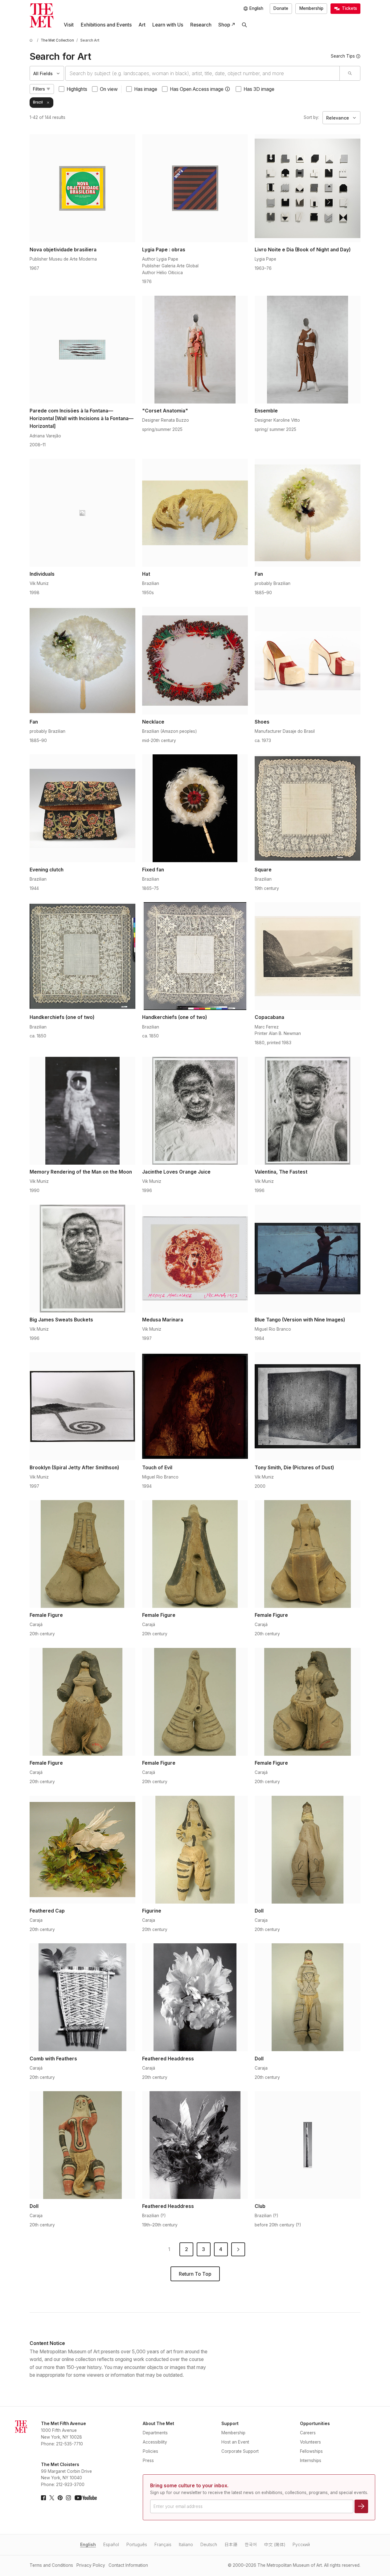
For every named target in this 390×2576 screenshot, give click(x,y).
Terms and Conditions (51, 2565)
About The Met (158, 2424)
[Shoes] (308, 661)
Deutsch (209, 2545)
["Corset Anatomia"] (195, 350)
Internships (311, 2460)
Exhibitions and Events (106, 25)
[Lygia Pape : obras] (195, 188)
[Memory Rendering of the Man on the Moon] (82, 1111)
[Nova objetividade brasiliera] (82, 188)
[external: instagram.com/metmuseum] (68, 2498)
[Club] (308, 2145)
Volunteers (310, 2442)
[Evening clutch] (82, 808)
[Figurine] (195, 1850)
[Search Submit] (350, 73)
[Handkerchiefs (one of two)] (82, 956)
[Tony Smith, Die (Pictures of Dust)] (308, 1406)
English (88, 2545)
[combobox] (203, 73)
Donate (281, 8)
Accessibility (155, 2442)
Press (148, 2460)
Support (230, 2424)
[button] (228, 89)
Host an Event (235, 2442)
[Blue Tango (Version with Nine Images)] (308, 1259)
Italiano (186, 2545)
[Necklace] (195, 661)
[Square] (308, 808)
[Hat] (195, 513)
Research (201, 25)
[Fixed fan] (195, 808)
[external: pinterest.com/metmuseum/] (60, 2498)
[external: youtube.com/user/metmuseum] (86, 2498)
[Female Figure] (82, 1554)
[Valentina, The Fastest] (308, 1111)
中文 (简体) (275, 2545)
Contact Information (128, 2565)
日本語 (231, 2545)
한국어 (251, 2545)
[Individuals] (82, 513)
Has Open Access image (197, 89)
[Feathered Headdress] (195, 1997)
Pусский (301, 2545)
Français (163, 2545)
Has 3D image (259, 89)
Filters (39, 89)
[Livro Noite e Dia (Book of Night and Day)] (308, 188)
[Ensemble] (308, 350)
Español (111, 2545)
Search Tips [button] (343, 56)
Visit (69, 25)
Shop (224, 25)
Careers (308, 2433)
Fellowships (311, 2451)
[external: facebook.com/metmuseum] (43, 2498)
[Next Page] (238, 2249)
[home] (32, 41)
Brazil (38, 102)
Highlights (77, 89)
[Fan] (308, 513)
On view (109, 89)
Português (137, 2545)
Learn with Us (168, 25)
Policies (150, 2451)
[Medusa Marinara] (195, 1259)
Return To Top (195, 2274)
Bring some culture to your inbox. (189, 2486)
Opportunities (315, 2424)
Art (142, 25)
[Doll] (308, 1850)
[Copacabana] (308, 956)
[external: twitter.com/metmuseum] (52, 2498)
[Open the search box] (244, 25)
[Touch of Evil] (195, 1406)
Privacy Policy (91, 2565)
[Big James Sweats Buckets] (82, 1259)
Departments (155, 2433)
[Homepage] (42, 15)
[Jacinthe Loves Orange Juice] (195, 1111)
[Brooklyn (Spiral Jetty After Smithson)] (82, 1406)
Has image (146, 89)
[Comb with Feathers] (82, 1997)
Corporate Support (240, 2451)
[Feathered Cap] (82, 1850)
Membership (311, 8)
